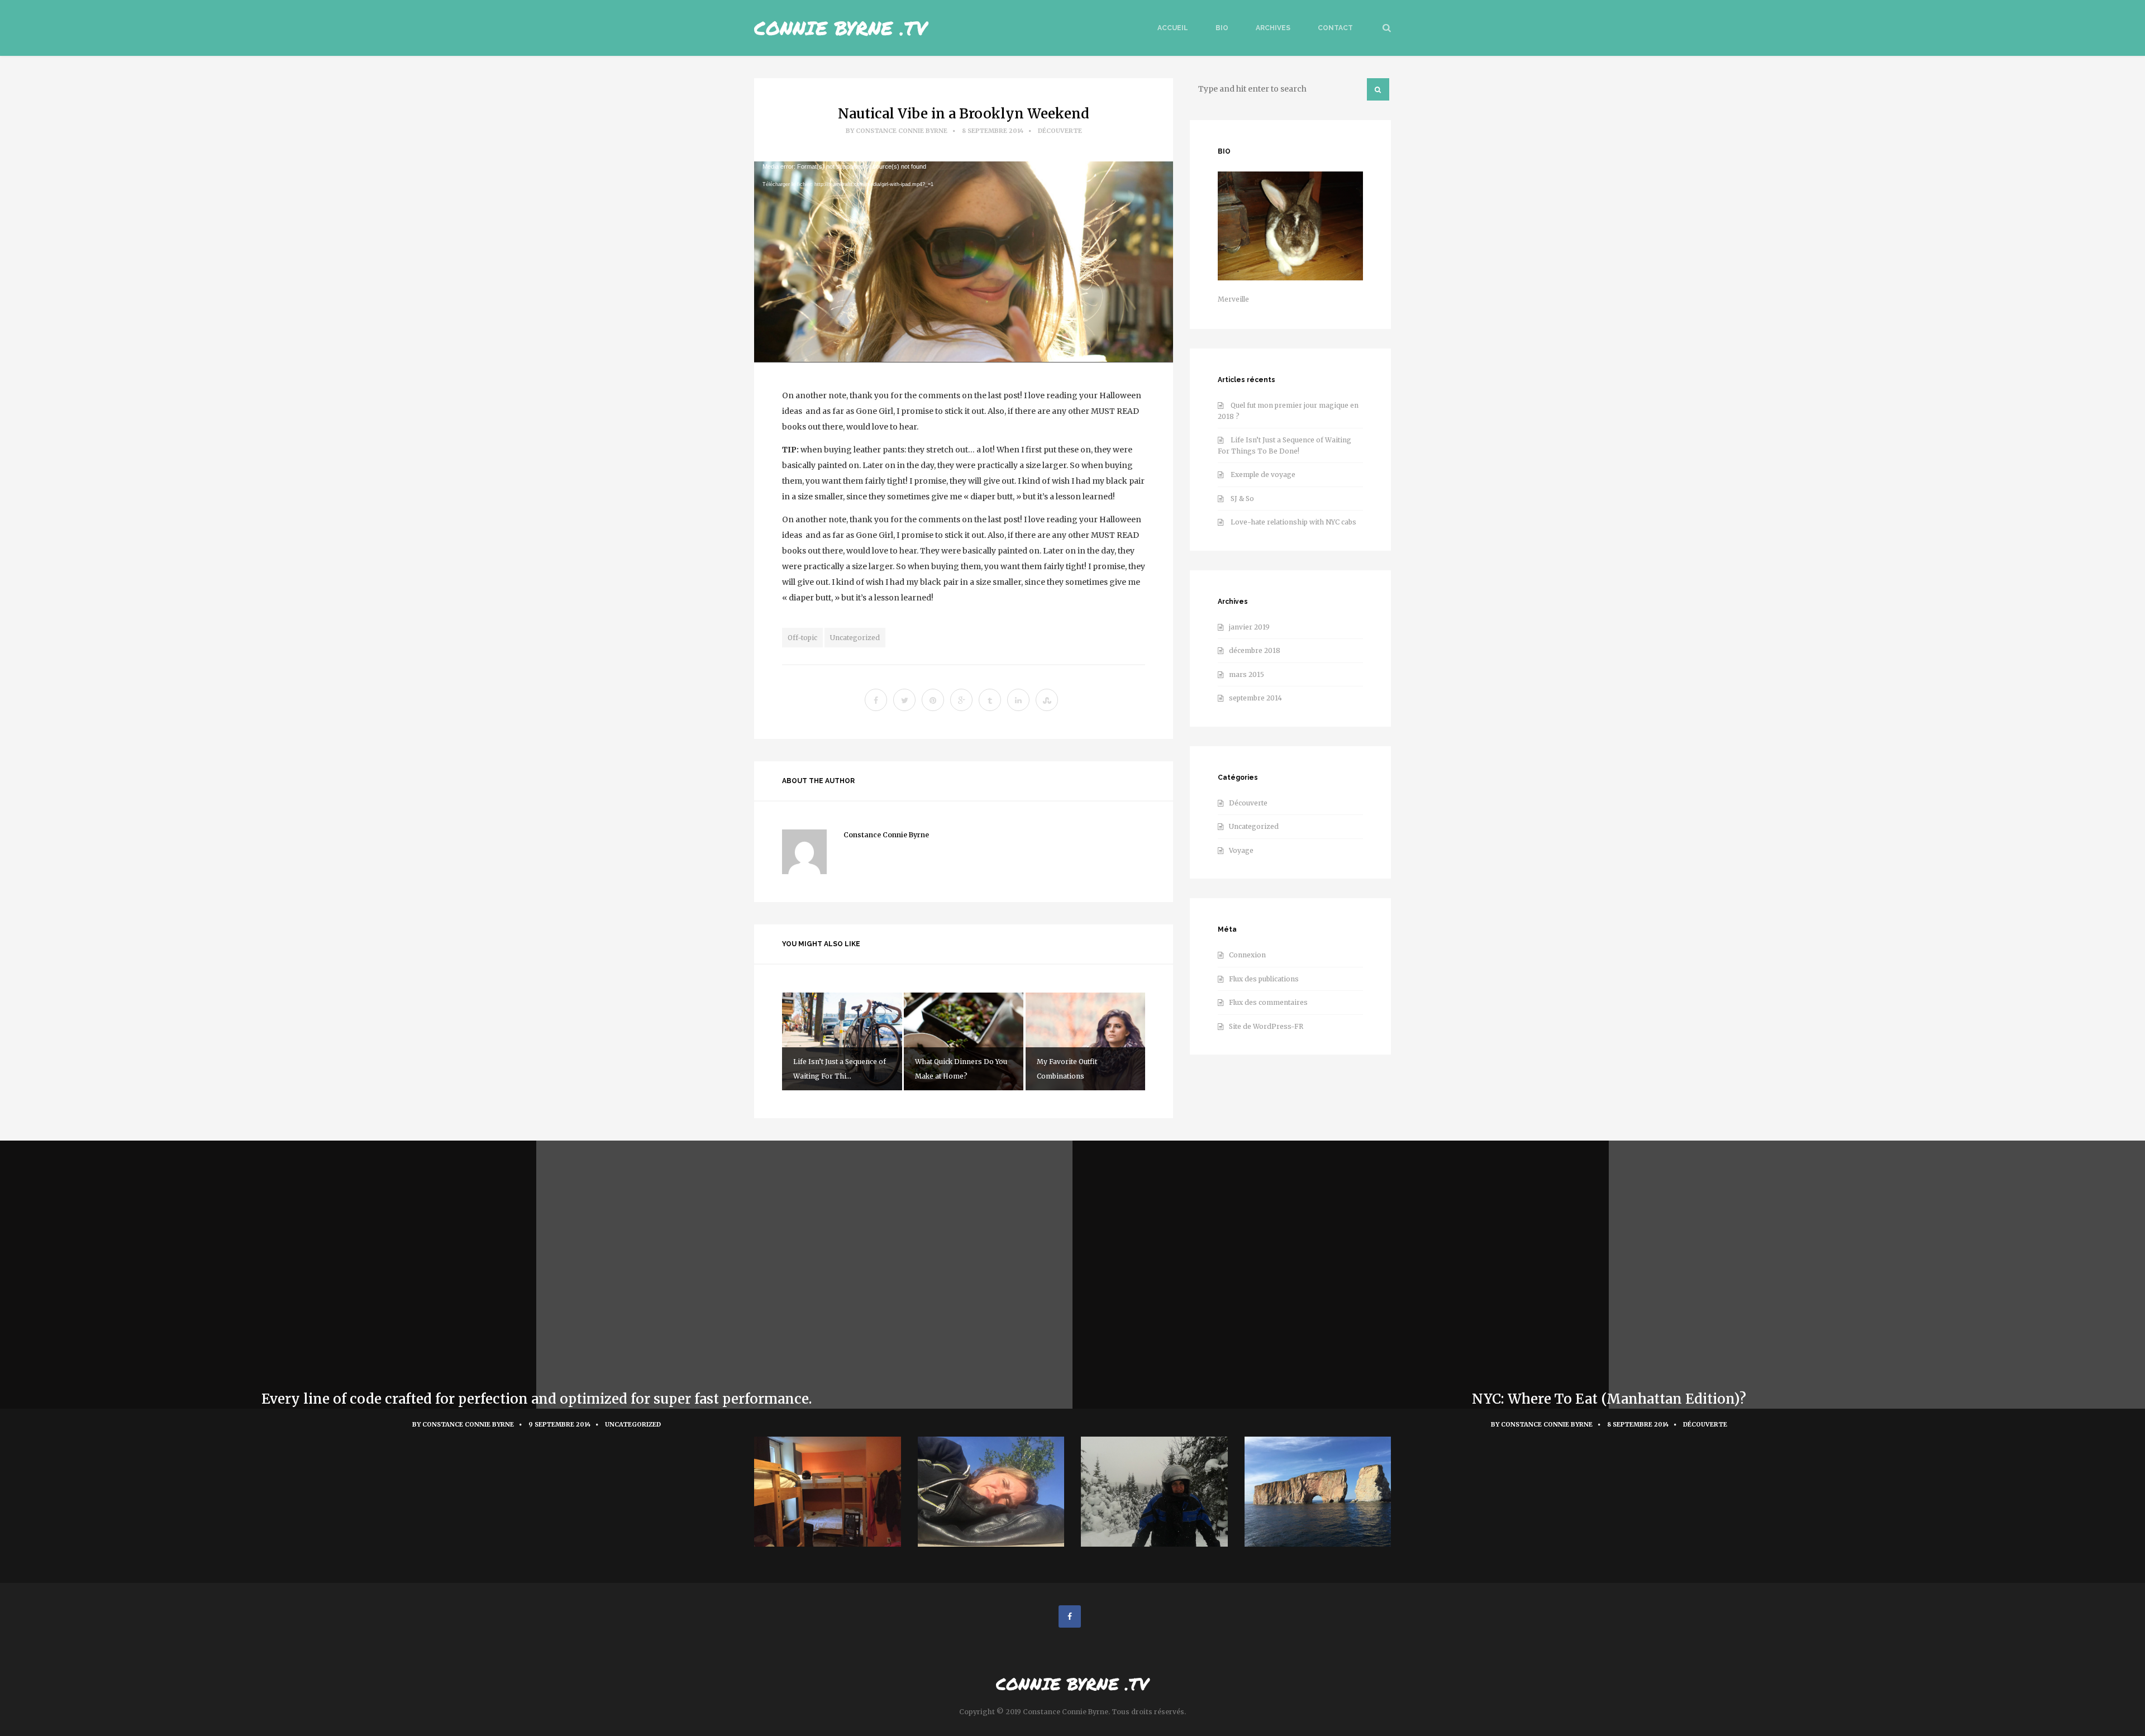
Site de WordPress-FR (1266, 1026)
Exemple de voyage (1263, 474)
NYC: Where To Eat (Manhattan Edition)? (1609, 1399)
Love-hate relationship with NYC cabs (1293, 522)
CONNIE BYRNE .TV (841, 28)
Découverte (1060, 131)
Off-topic (802, 638)
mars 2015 (1247, 674)
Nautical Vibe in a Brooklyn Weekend (964, 114)
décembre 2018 (1255, 650)
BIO (1222, 28)
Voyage (1241, 850)
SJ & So (1242, 499)
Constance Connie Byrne (902, 131)
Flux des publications (1264, 979)
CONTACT (1335, 28)
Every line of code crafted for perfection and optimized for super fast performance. (537, 1399)
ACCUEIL (1173, 28)
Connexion (1247, 955)
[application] (964, 262)
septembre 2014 (1255, 698)
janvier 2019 (1249, 627)
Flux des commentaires (1268, 1002)
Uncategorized (855, 638)
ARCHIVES (1273, 28)
